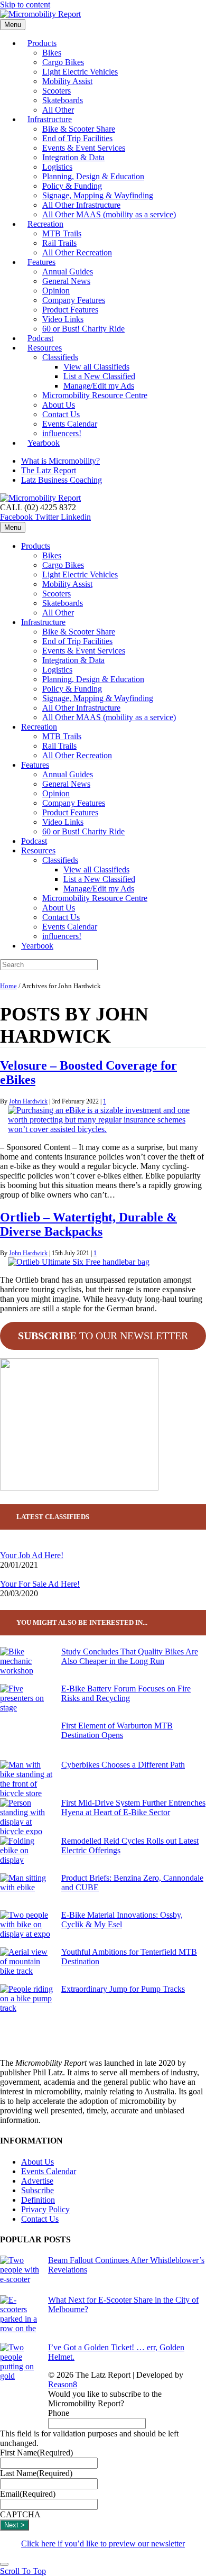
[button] (23, 2571)
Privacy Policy (45, 2209)
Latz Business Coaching (62, 480)
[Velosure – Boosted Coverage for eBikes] (107, 1129)
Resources (45, 348)
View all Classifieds (96, 367)
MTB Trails (62, 233)
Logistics (57, 167)
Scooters (57, 91)
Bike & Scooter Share (79, 129)
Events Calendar (70, 424)
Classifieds (60, 357)
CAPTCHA (20, 2514)
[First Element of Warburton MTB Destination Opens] (26, 1741)
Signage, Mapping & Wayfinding (98, 195)
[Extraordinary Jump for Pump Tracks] (26, 2003)
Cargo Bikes (63, 62)
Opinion (56, 291)
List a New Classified (99, 376)
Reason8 (63, 2384)
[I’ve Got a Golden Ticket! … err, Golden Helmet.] (20, 2381)
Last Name (36, 2473)
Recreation (45, 224)
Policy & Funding (72, 186)
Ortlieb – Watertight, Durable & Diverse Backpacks (88, 1224)
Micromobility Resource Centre (95, 395)
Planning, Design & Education (93, 176)
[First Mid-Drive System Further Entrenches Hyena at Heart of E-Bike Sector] (26, 1817)
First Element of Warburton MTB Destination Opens (117, 1730)
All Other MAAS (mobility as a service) (109, 214)
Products (42, 43)
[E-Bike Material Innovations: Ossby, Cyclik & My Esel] (26, 1929)
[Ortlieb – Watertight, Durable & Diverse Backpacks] (79, 1262)
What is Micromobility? (60, 461)
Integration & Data (73, 157)
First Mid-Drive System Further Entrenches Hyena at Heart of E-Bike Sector (133, 1807)
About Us (59, 405)
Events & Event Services (84, 148)
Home (8, 986)
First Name (36, 2453)
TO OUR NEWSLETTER (103, 1336)
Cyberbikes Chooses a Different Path (123, 1765)
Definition (38, 2200)
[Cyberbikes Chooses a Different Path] (26, 1779)
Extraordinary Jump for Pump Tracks (123, 1989)
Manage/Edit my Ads (99, 386)
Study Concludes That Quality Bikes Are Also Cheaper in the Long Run (130, 1656)
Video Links (63, 319)
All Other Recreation (77, 252)
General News (66, 281)
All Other (58, 613)
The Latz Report (49, 470)
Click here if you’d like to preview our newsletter (103, 2543)
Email (28, 2494)
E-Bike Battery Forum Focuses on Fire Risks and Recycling (126, 1693)
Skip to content (25, 4)
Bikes (52, 53)
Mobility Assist (67, 81)
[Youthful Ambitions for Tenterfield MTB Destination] (26, 1966)
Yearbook (44, 443)
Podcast (34, 841)
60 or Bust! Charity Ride (83, 329)
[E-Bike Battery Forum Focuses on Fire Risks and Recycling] (26, 1703)
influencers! (62, 936)
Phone (59, 2413)
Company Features (74, 300)
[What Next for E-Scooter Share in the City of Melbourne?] (20, 2319)
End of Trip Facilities (77, 138)
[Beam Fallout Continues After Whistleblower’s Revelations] (20, 2275)
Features (41, 262)
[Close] (4, 2564)
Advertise (37, 2181)
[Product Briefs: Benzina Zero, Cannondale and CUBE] (26, 1892)
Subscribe (38, 2190)
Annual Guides (68, 272)
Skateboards (63, 100)
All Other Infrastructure (81, 205)
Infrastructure (50, 119)
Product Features (70, 310)
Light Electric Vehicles (80, 72)
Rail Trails (59, 243)
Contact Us (61, 414)
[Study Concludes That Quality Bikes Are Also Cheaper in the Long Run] (26, 1666)
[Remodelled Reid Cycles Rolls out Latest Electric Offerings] (26, 1855)
